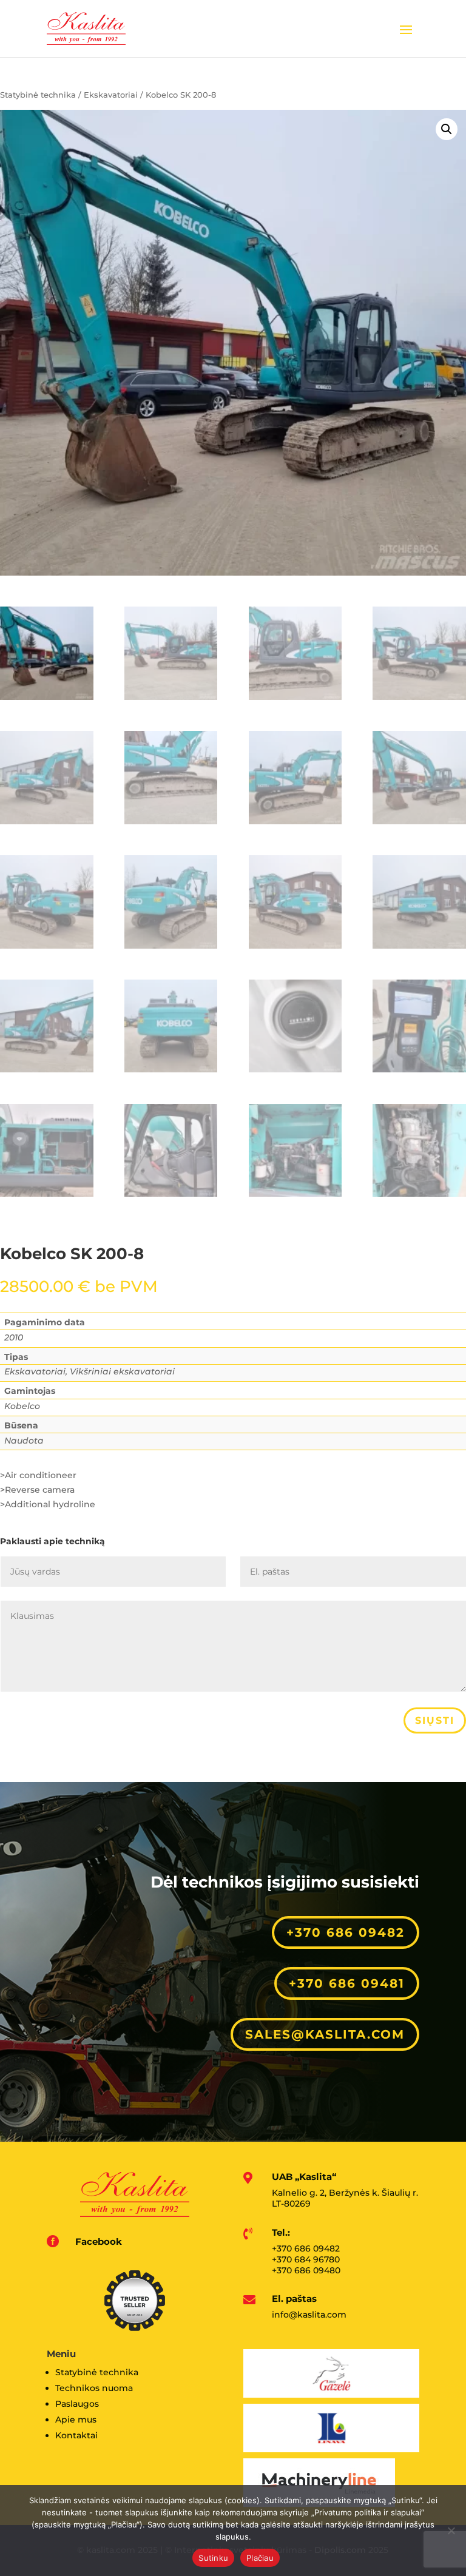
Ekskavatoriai (111, 95)
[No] (451, 2531)
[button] (447, 129)
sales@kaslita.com (325, 2034)
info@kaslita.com (309, 2315)
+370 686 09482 (346, 1932)
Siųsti (435, 1720)
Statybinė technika (38, 95)
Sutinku (213, 2558)
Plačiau (260, 2558)
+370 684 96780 (306, 2259)
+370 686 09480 (306, 2270)
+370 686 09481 (347, 1983)
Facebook (99, 2241)
